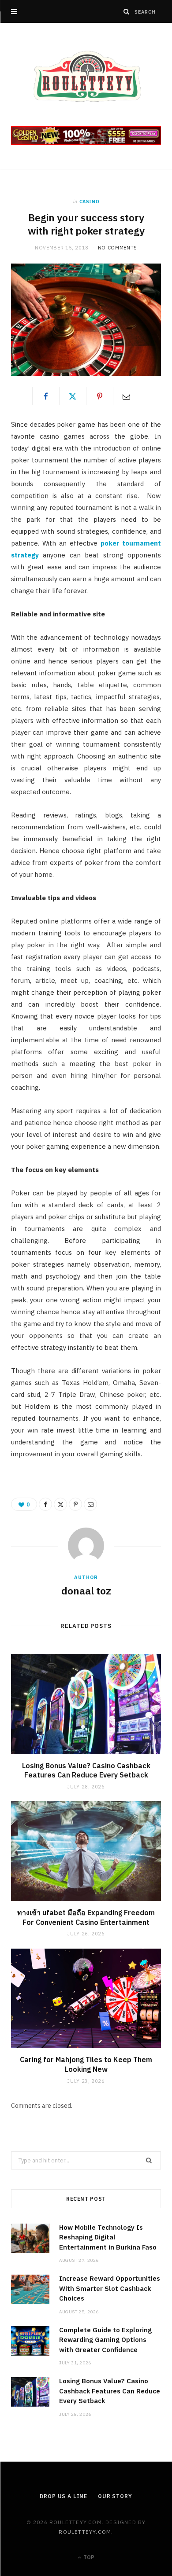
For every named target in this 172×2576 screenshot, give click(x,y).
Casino (90, 202)
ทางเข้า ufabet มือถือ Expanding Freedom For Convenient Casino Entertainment (86, 1917)
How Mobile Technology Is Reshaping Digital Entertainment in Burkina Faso (108, 2237)
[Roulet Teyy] (86, 76)
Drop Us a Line (64, 2496)
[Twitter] (73, 396)
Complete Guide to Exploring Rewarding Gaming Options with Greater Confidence (105, 2340)
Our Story (115, 2496)
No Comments (118, 248)
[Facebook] (46, 396)
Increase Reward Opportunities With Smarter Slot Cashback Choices (110, 2288)
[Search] (127, 11)
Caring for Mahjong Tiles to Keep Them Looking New (86, 2064)
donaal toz (86, 1590)
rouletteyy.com (85, 2532)
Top (88, 2557)
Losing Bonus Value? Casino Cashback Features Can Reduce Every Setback (86, 1770)
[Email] (127, 396)
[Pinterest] (100, 396)
